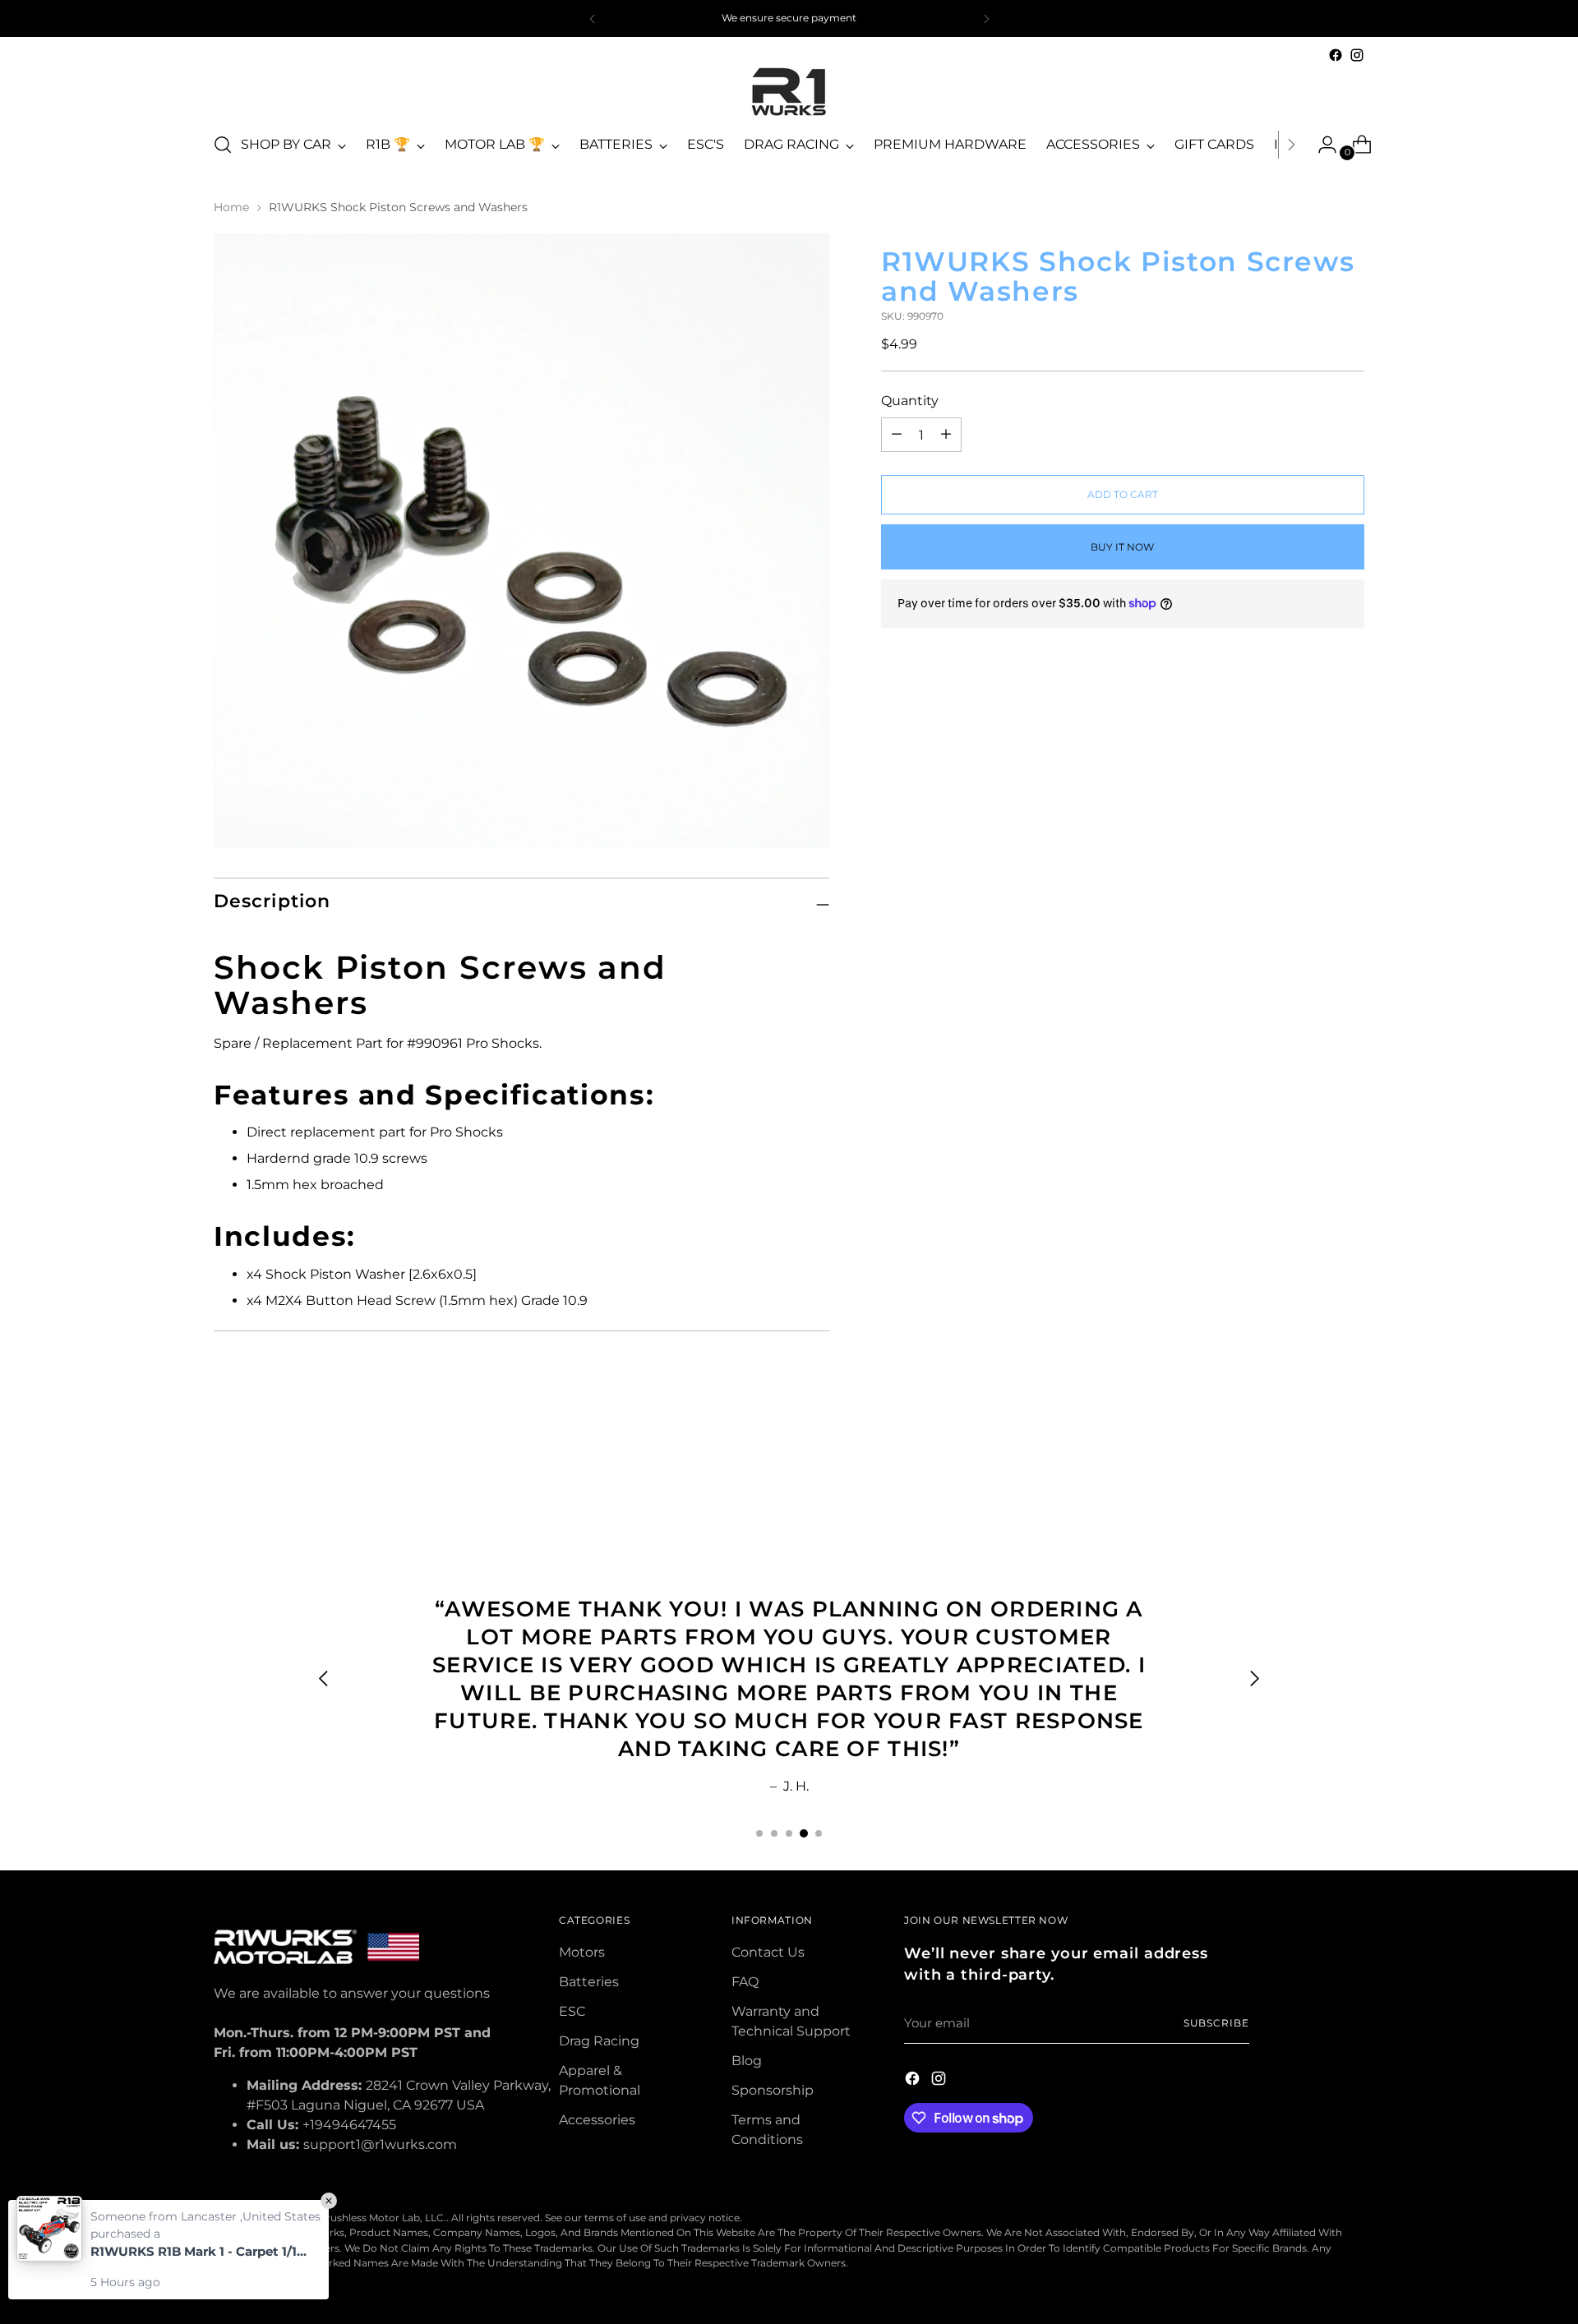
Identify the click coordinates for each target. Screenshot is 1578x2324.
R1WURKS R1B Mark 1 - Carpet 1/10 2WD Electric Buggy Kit (201, 2251)
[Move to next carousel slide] (1350, 1475)
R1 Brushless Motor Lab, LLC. (376, 2218)
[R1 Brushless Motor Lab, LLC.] (789, 92)
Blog (747, 2061)
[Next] (986, 18)
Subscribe (1216, 2023)
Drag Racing (599, 2041)
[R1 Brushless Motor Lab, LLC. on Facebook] (1336, 55)
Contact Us (768, 1952)
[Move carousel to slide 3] (789, 1833)
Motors (582, 1952)
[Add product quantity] (897, 435)
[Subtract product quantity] (946, 435)
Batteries (589, 1982)
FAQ (745, 1982)
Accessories (597, 2120)
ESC (572, 2011)
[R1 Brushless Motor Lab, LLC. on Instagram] (1357, 55)
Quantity (910, 401)
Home (231, 207)
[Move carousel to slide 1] (759, 1833)
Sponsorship (773, 2090)
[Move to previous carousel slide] (1313, 1476)
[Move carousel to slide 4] (804, 1833)
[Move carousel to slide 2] (774, 1833)
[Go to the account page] (1321, 145)
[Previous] (593, 18)
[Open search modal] (223, 145)
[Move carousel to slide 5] (819, 1833)
